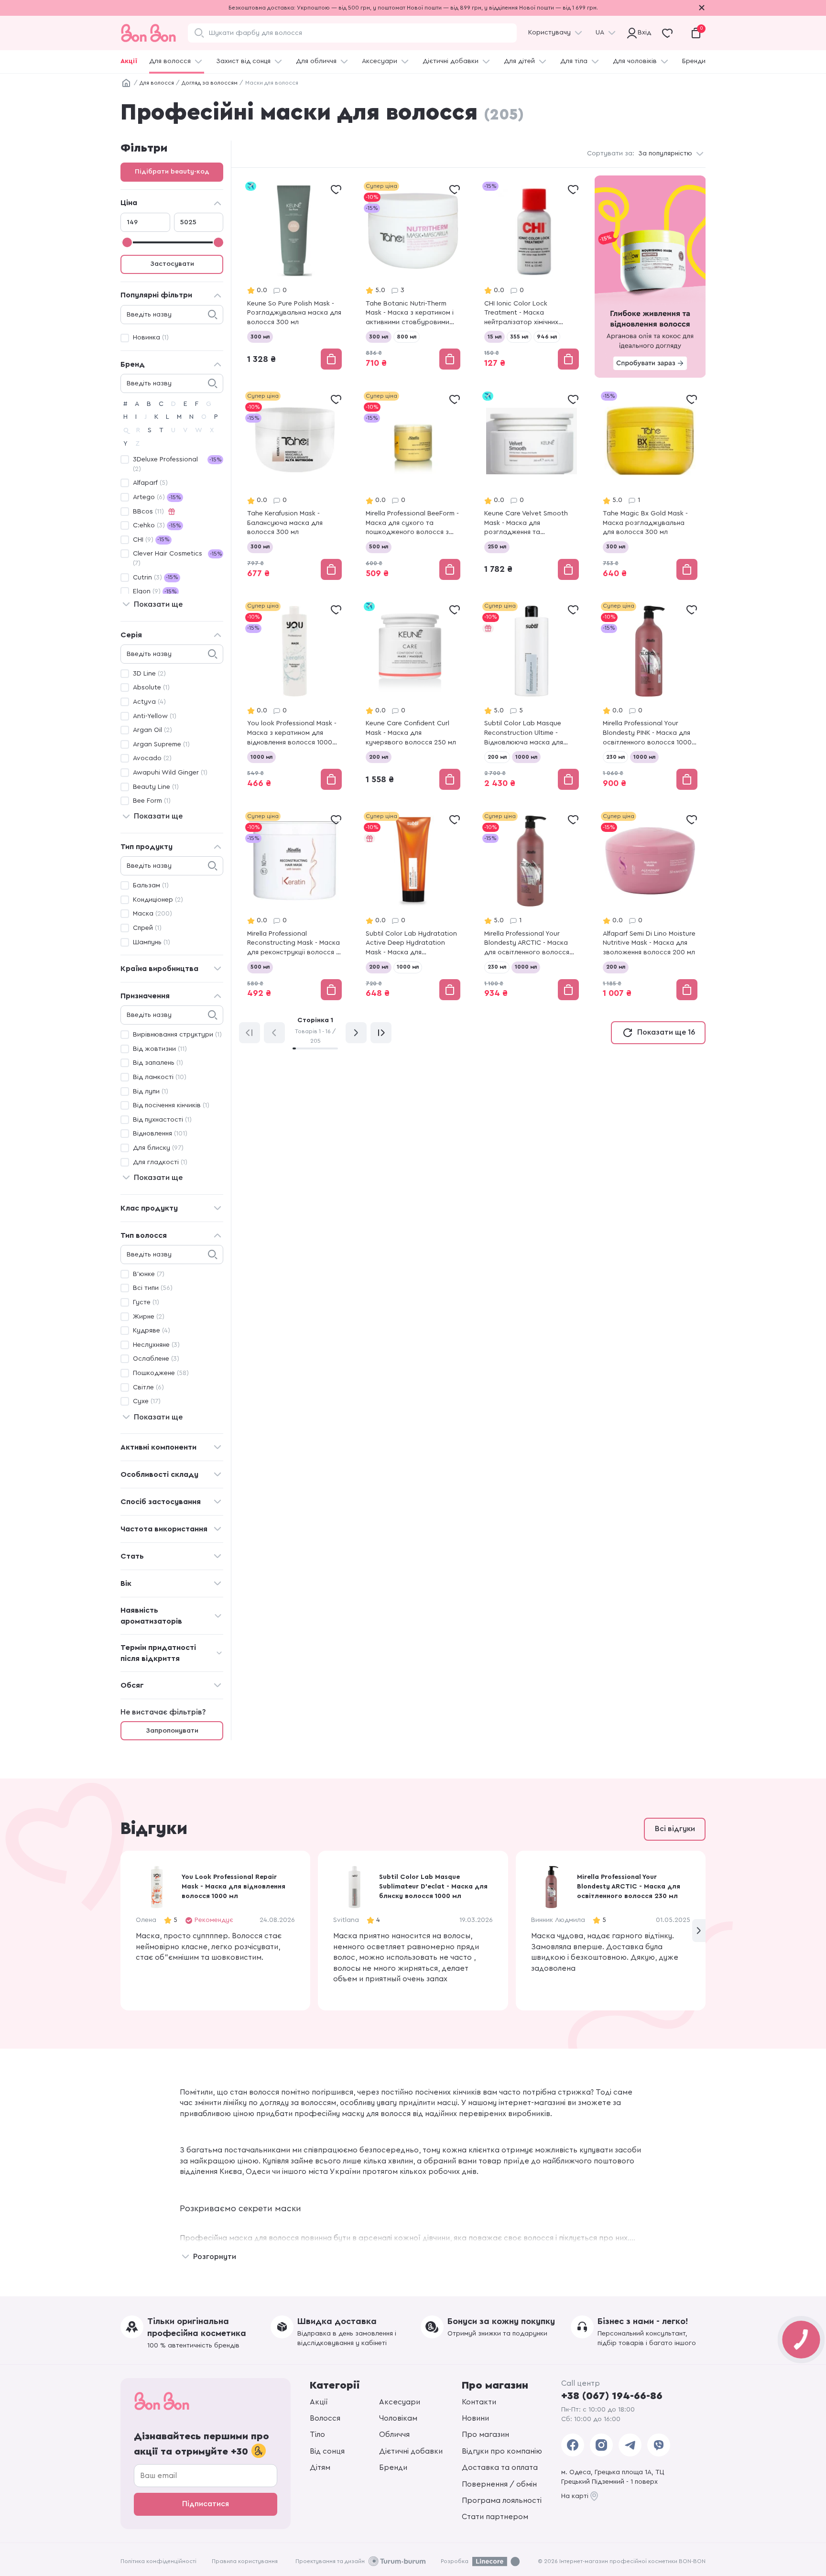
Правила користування (245, 2561)
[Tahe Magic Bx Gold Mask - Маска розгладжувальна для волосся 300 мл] (650, 486)
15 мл (495, 337)
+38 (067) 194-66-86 (612, 2396)
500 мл (379, 546)
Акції (129, 61)
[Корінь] (126, 83)
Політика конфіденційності (158, 2561)
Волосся (325, 2418)
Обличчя (394, 2434)
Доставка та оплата (500, 2467)
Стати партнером (495, 2517)
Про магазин (485, 2434)
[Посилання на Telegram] (630, 2445)
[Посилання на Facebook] (573, 2445)
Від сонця (327, 2451)
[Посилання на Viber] (659, 2445)
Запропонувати (172, 1731)
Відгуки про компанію (502, 2451)
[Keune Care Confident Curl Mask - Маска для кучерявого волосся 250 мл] (413, 697)
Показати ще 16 (666, 1032)
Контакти (479, 2402)
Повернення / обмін (499, 2484)
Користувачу (549, 33)
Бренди (694, 61)
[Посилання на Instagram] (601, 2445)
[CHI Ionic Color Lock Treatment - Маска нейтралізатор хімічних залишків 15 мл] (532, 277)
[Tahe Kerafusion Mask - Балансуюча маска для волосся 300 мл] (294, 486)
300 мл (260, 337)
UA (600, 33)
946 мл (547, 337)
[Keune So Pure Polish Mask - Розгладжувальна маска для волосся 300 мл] (294, 277)
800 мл (407, 337)
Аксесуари (380, 61)
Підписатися (206, 2504)
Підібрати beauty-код (172, 172)
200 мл (379, 757)
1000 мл (261, 757)
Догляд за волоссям (210, 83)
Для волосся (170, 61)
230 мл (615, 757)
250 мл (497, 546)
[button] (699, 1931)
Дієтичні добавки (451, 61)
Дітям (320, 2467)
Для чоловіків (635, 61)
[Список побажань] (336, 189)
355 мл (519, 337)
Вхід (643, 33)
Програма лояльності (502, 2500)
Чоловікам (398, 2418)
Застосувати (172, 264)
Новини (475, 2418)
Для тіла (574, 61)
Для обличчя (316, 61)
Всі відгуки (675, 1829)
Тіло (317, 2434)
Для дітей (519, 61)
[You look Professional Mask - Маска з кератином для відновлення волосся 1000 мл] (294, 697)
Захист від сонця (243, 61)
